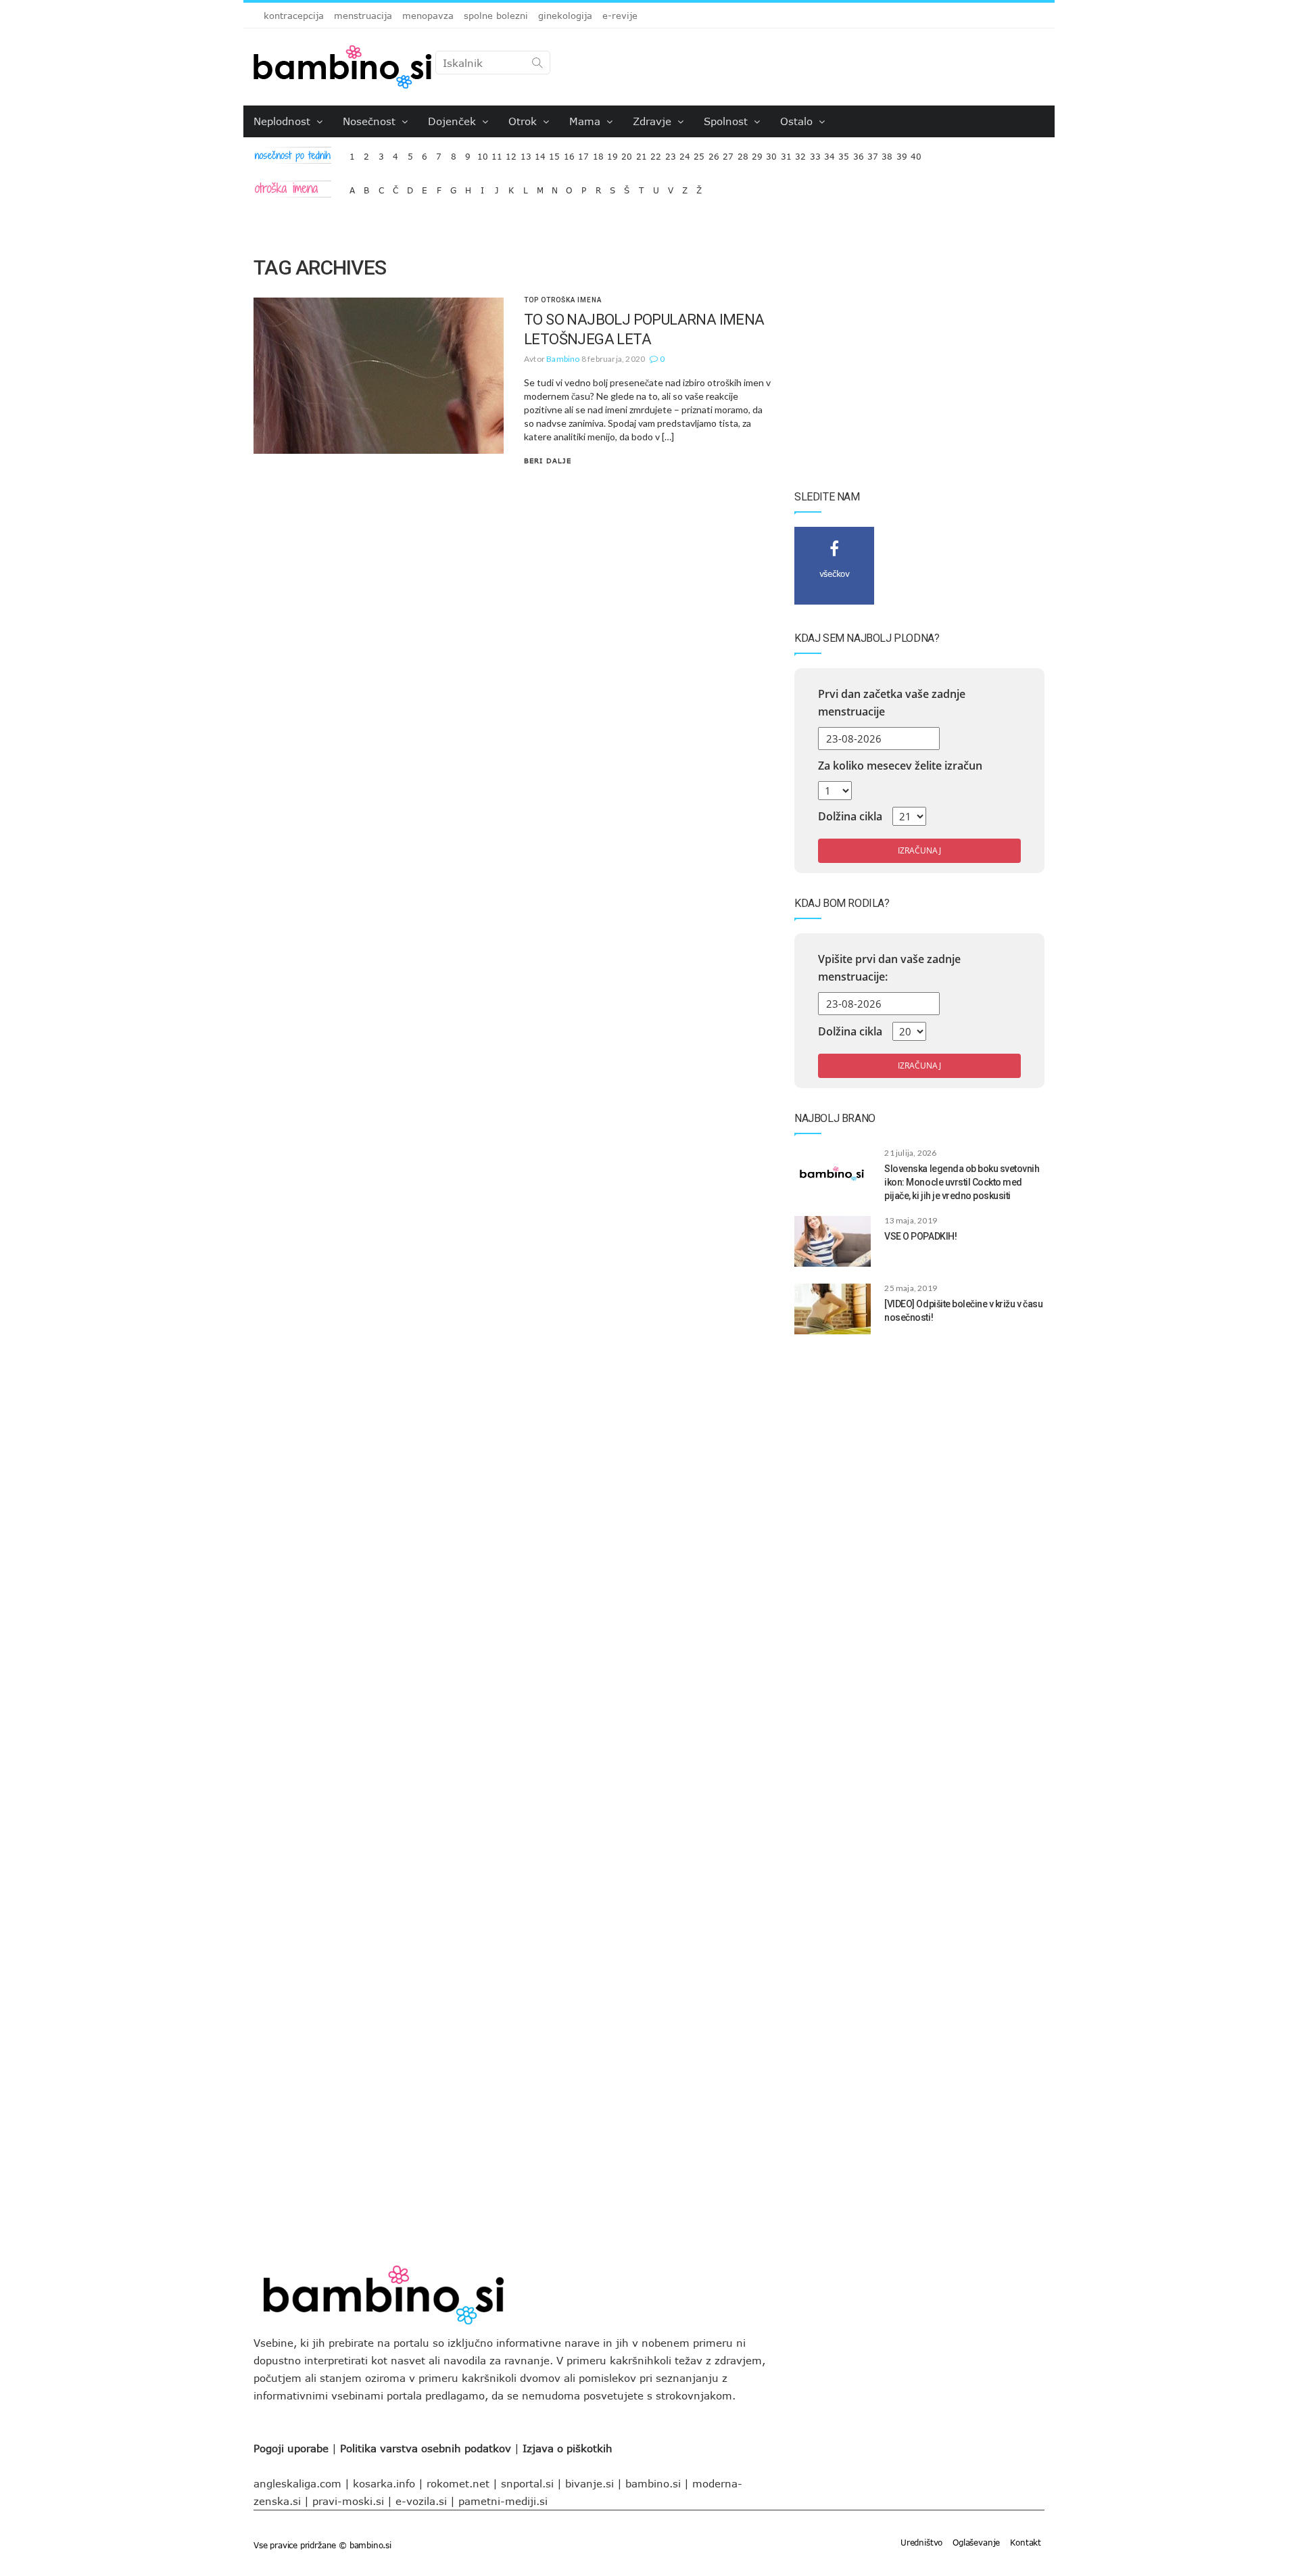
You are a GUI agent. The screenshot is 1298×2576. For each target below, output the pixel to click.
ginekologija (565, 16)
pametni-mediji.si (503, 2501)
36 (859, 153)
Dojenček (454, 121)
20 (627, 153)
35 (844, 153)
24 (685, 153)
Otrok (524, 121)
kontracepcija (294, 16)
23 (671, 153)
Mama (586, 121)
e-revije (620, 16)
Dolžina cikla (850, 816)
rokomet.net (458, 2483)
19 (612, 153)
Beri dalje (548, 461)
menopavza (428, 16)
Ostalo (798, 121)
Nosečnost (371, 121)
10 (483, 153)
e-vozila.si (421, 2501)
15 (554, 153)
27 (728, 153)
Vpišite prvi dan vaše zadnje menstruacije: (889, 968)
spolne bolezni (496, 16)
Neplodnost (284, 121)
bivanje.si (590, 2483)
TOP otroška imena (563, 300)
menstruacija (363, 16)
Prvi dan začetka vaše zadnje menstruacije (892, 703)
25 (699, 153)
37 (873, 153)
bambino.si (653, 2483)
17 (583, 153)
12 (511, 153)
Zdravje (654, 121)
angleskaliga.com (297, 2483)
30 (771, 153)
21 (642, 153)
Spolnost (727, 121)
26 (714, 153)
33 (815, 153)
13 (526, 153)
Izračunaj (919, 850)
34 (830, 153)
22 (656, 153)
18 (598, 153)
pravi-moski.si (348, 2501)
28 (743, 153)
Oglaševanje (976, 2542)
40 (916, 153)
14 (540, 153)
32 (800, 153)
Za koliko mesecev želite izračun (900, 766)
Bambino (563, 359)
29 (757, 153)
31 (786, 153)
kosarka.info (384, 2483)
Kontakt (1026, 2542)
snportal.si (527, 2483)
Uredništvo (921, 2542)
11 (497, 153)
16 (569, 153)
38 (887, 153)
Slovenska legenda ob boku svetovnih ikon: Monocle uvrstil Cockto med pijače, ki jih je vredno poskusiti (962, 1182)
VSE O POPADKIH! (920, 1236)
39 (902, 153)
